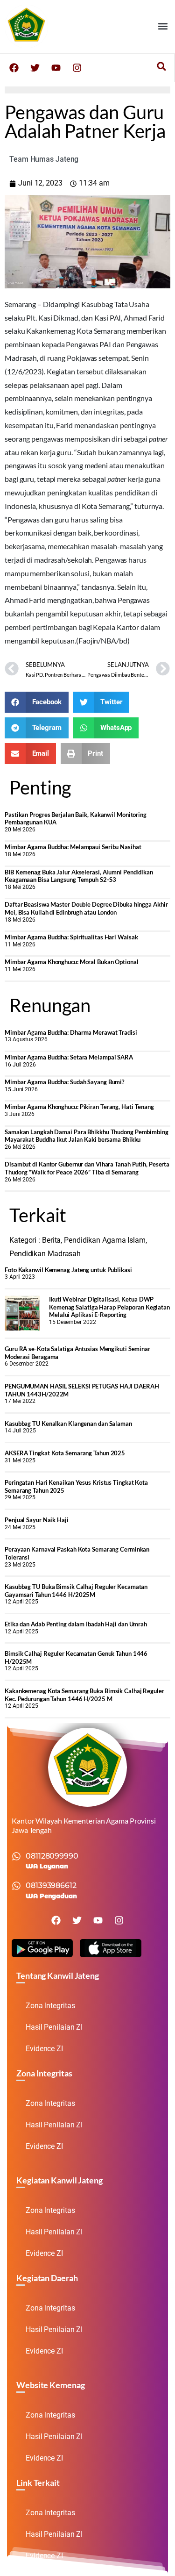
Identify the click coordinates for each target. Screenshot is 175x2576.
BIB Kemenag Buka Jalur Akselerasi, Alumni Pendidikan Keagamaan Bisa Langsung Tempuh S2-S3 (79, 876)
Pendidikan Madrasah (45, 1254)
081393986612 (51, 1885)
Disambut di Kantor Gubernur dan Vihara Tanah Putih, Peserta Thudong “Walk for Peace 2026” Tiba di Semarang (87, 1168)
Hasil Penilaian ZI (54, 2027)
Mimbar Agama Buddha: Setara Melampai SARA (69, 1057)
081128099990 (52, 1856)
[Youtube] (56, 68)
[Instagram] (77, 68)
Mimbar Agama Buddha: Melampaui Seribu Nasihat (73, 847)
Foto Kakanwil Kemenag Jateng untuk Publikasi (68, 1270)
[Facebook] (14, 68)
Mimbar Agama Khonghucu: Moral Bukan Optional (72, 962)
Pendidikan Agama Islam (105, 1240)
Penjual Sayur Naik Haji (37, 1520)
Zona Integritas (50, 2006)
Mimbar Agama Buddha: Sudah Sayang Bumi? (64, 1082)
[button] (163, 26)
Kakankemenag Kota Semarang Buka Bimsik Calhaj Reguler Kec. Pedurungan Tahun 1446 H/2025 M (84, 1695)
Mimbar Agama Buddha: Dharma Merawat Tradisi (71, 1032)
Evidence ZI (44, 2049)
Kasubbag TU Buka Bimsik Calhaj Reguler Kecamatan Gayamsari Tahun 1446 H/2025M (76, 1591)
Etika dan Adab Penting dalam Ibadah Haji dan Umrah (76, 1624)
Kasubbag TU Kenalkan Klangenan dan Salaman (68, 1424)
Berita (51, 1240)
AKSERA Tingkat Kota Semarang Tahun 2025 (65, 1453)
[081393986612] (16, 1886)
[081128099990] (16, 1856)
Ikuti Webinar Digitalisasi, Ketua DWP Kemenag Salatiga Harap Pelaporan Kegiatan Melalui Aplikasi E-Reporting (109, 1307)
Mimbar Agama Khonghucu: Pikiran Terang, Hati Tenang (79, 1107)
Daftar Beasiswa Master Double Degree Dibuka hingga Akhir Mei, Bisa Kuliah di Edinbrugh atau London (86, 908)
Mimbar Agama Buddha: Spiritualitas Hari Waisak (71, 937)
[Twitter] (35, 68)
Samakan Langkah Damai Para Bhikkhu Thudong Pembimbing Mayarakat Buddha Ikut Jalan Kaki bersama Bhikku (87, 1136)
